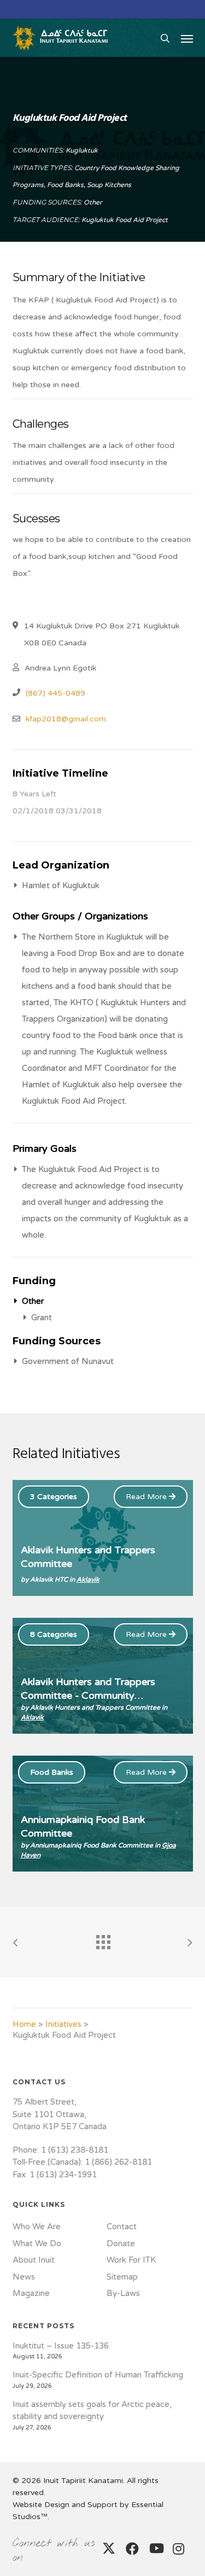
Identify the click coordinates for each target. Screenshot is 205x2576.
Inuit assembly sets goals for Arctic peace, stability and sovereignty (92, 2411)
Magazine (31, 2293)
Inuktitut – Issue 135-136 (61, 2346)
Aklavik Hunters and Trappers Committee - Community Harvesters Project (88, 1695)
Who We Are (37, 2227)
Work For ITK (131, 2260)
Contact (122, 2227)
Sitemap (122, 2277)
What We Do (37, 2243)
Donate (121, 2243)
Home (24, 2024)
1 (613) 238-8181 (75, 2150)
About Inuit (34, 2260)
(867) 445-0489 (55, 693)
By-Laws (123, 2293)
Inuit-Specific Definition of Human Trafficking (98, 2375)
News (24, 2277)
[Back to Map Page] (103, 1939)
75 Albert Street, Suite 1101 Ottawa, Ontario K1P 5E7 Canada (60, 2114)
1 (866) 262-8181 (118, 2162)
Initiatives (63, 2024)
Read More (147, 1497)
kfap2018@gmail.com (66, 719)
